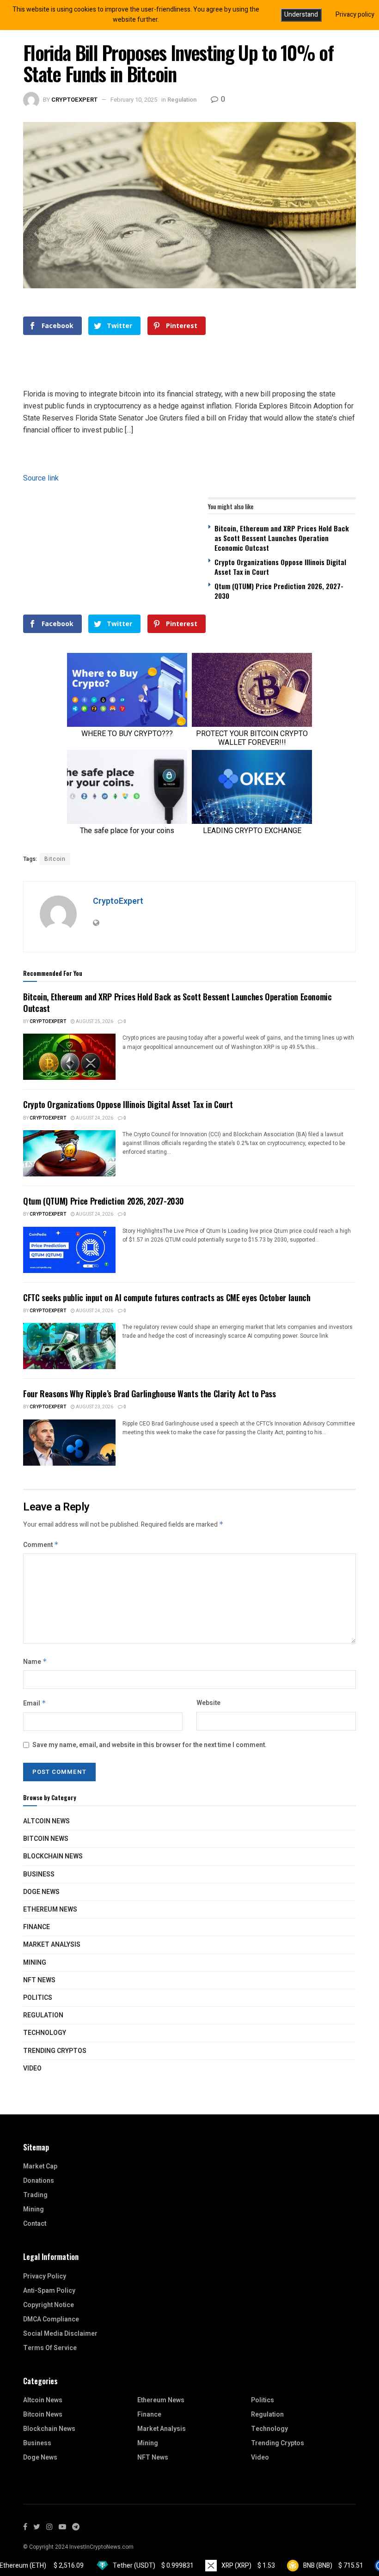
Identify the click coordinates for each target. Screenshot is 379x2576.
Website (208, 1703)
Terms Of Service (50, 2348)
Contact (35, 2224)
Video (32, 2068)
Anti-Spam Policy (49, 2291)
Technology (45, 2033)
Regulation (182, 100)
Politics (38, 1998)
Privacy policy (355, 15)
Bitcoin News (46, 1839)
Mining (35, 1963)
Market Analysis (52, 1945)
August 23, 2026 (94, 1407)
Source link (41, 478)
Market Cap (40, 2166)
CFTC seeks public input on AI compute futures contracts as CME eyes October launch (167, 1297)
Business (39, 1874)
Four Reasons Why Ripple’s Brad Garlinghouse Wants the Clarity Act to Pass (150, 1394)
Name (35, 1662)
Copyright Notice (49, 2305)
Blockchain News (53, 1856)
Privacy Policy (45, 2276)
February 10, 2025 (134, 100)
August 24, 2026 (94, 1118)
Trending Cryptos (55, 2051)
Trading (35, 2195)
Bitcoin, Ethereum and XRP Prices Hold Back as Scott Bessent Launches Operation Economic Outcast (282, 538)
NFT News (39, 1980)
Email (35, 1703)
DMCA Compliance (51, 2319)
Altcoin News (46, 1821)
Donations (39, 2181)
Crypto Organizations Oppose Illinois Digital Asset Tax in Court (280, 567)
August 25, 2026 (94, 1022)
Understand (301, 15)
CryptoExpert (74, 100)
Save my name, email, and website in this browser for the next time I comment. (150, 1745)
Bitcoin (55, 859)
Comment (41, 1545)
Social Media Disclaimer (60, 2334)
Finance (37, 1927)
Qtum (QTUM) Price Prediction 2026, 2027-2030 (279, 591)
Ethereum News (50, 1909)
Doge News (41, 1892)
